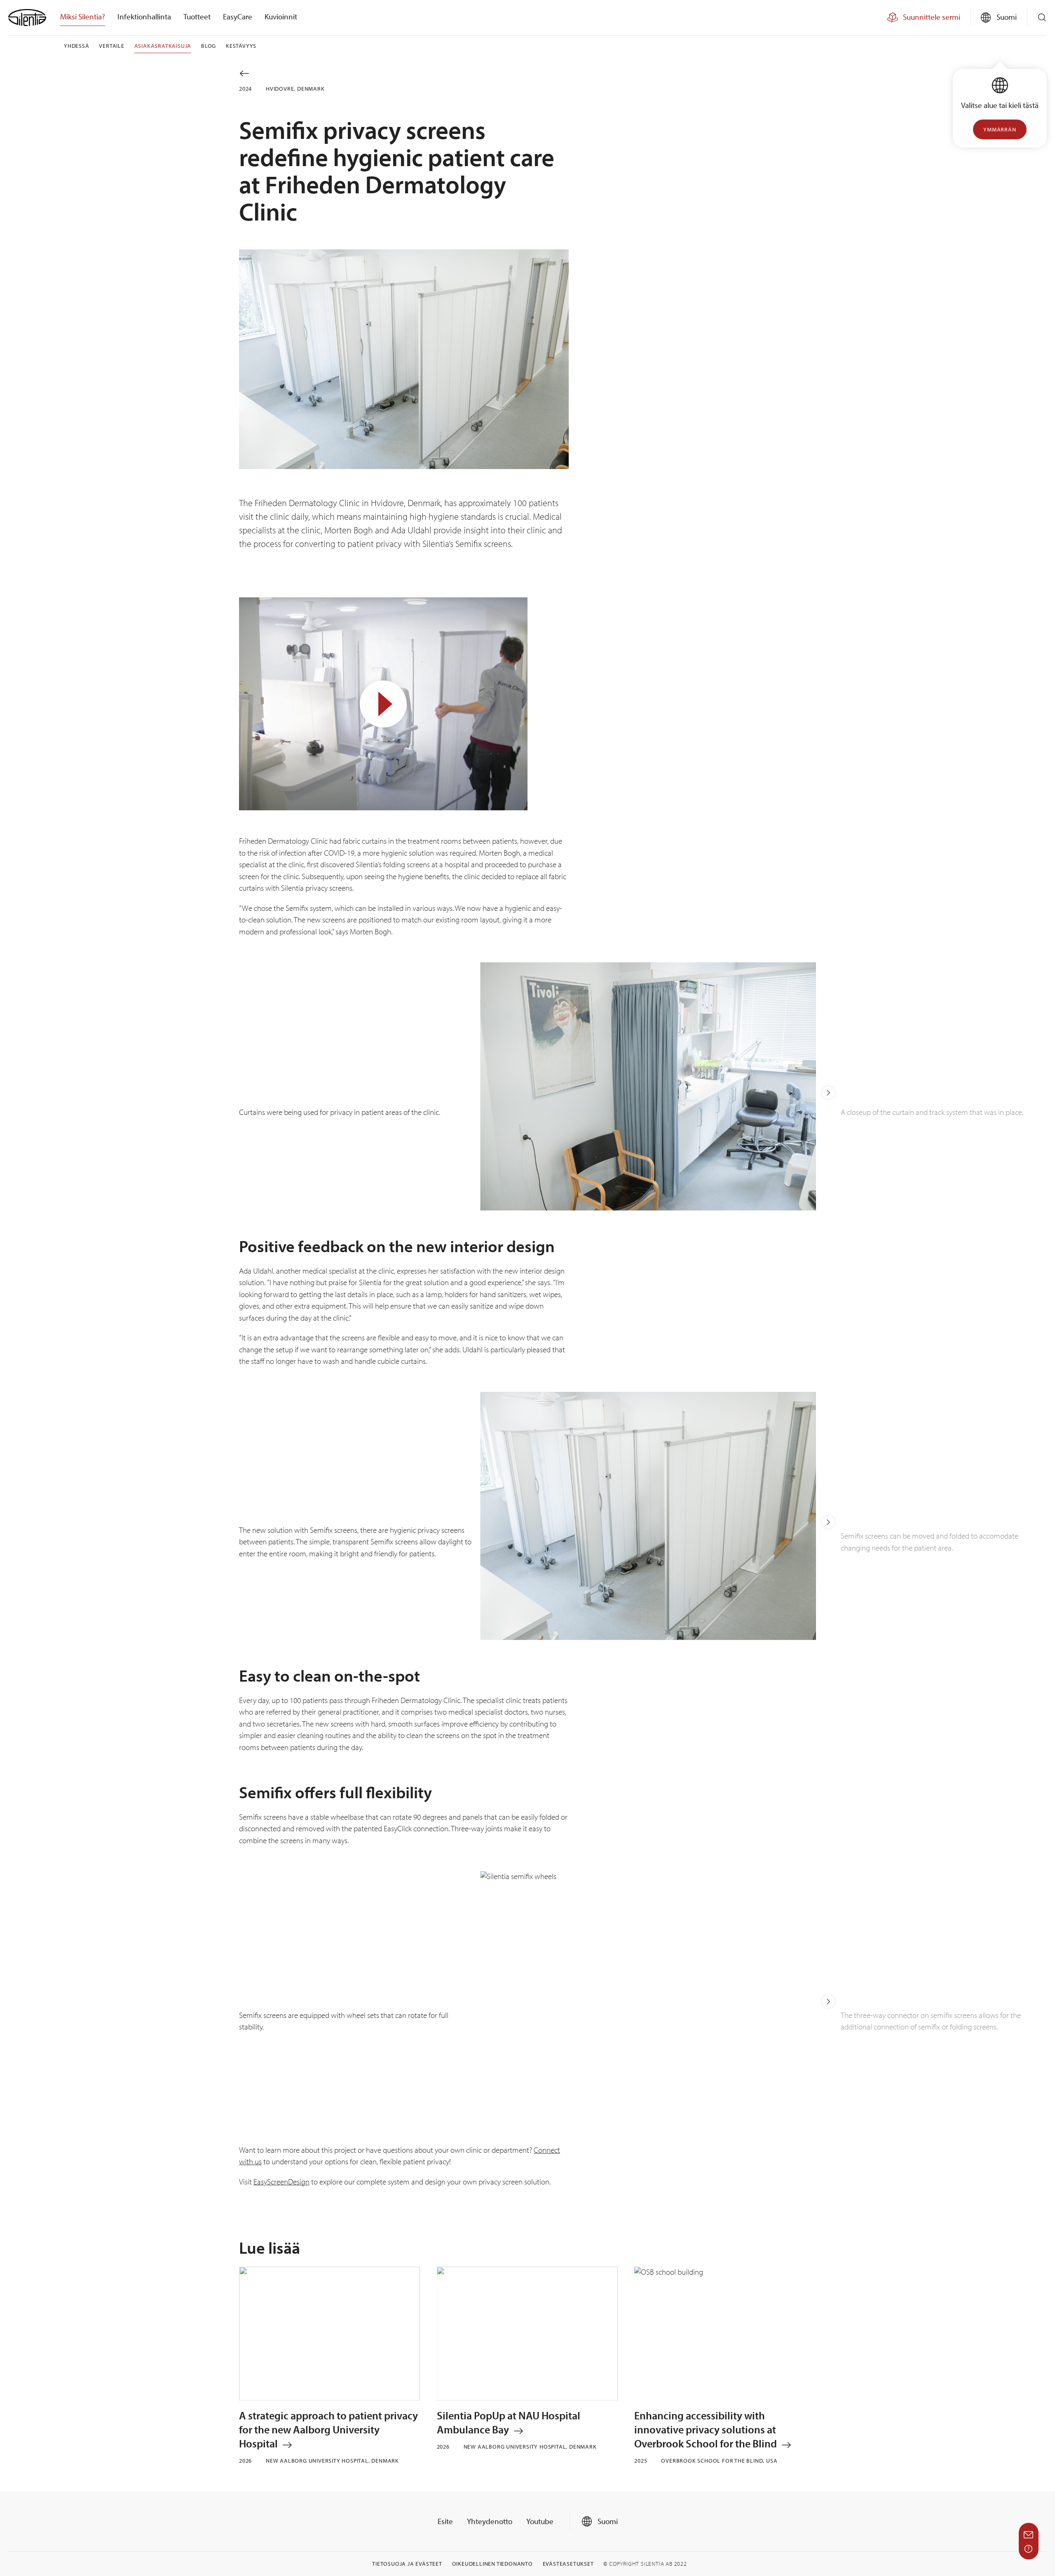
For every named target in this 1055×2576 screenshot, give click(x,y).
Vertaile (111, 46)
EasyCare (238, 16)
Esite (445, 2521)
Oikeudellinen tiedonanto (492, 2564)
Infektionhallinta (144, 16)
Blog (209, 46)
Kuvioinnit (281, 16)
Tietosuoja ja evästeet (407, 2564)
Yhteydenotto (490, 2521)
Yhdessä (77, 46)
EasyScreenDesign (281, 2182)
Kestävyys (241, 46)
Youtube (540, 2521)
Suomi (607, 2521)
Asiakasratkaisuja (163, 46)
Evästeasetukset (568, 2564)
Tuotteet (197, 16)
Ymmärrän (1000, 129)
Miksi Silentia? (83, 16)
